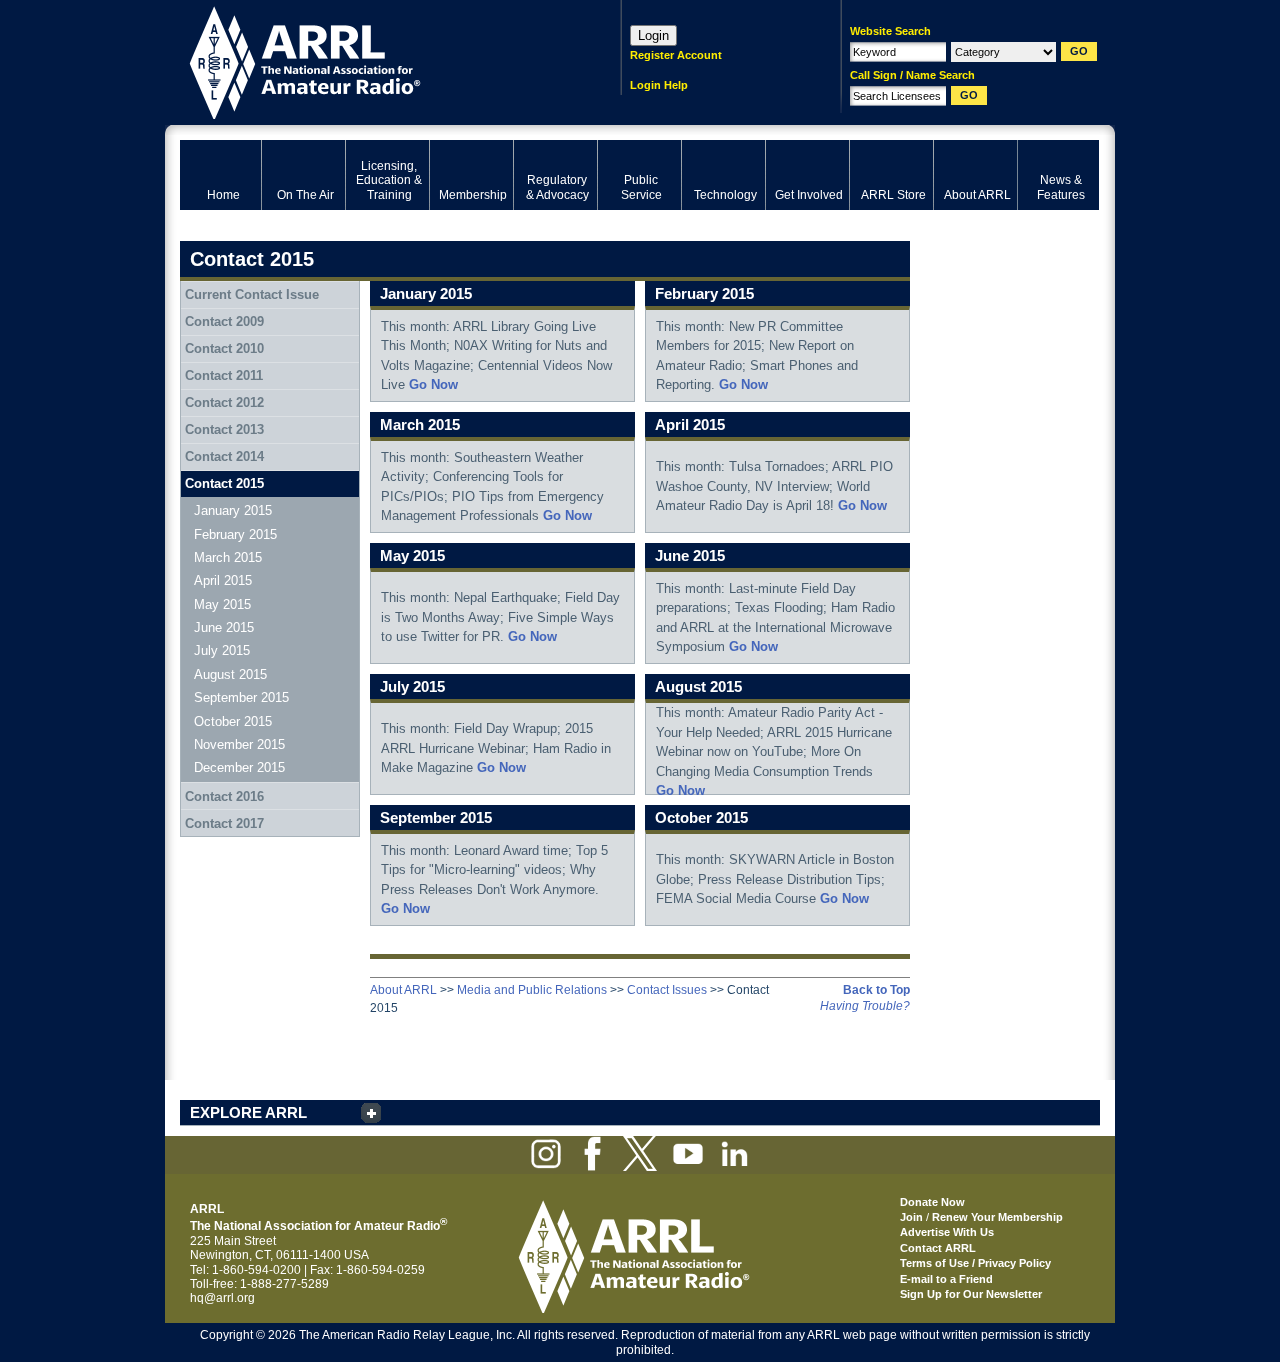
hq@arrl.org (222, 1298)
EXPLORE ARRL (248, 1112)
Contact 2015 (224, 483)
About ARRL (403, 990)
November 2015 (239, 744)
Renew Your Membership (997, 1217)
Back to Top (876, 990)
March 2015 (228, 557)
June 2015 (224, 627)
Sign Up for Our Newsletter (971, 1294)
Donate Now (932, 1202)
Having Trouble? (865, 1006)
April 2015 (223, 580)
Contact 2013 (224, 429)
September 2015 (241, 697)
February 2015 (235, 534)
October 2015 (233, 721)
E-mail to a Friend (946, 1279)
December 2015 (239, 767)
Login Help (659, 85)
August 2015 (230, 674)
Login (653, 35)
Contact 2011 (224, 375)
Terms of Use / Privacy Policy (975, 1263)
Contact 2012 (224, 402)
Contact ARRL (938, 1248)
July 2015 (222, 650)
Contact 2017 (224, 823)
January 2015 (233, 510)
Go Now (433, 384)
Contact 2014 (224, 456)
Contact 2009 (224, 321)
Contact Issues (667, 990)
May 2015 (222, 604)
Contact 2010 (224, 348)
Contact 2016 (224, 796)
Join (911, 1217)
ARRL (374, 60)
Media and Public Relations (532, 990)
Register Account (676, 55)
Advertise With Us (947, 1232)
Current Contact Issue (252, 294)
